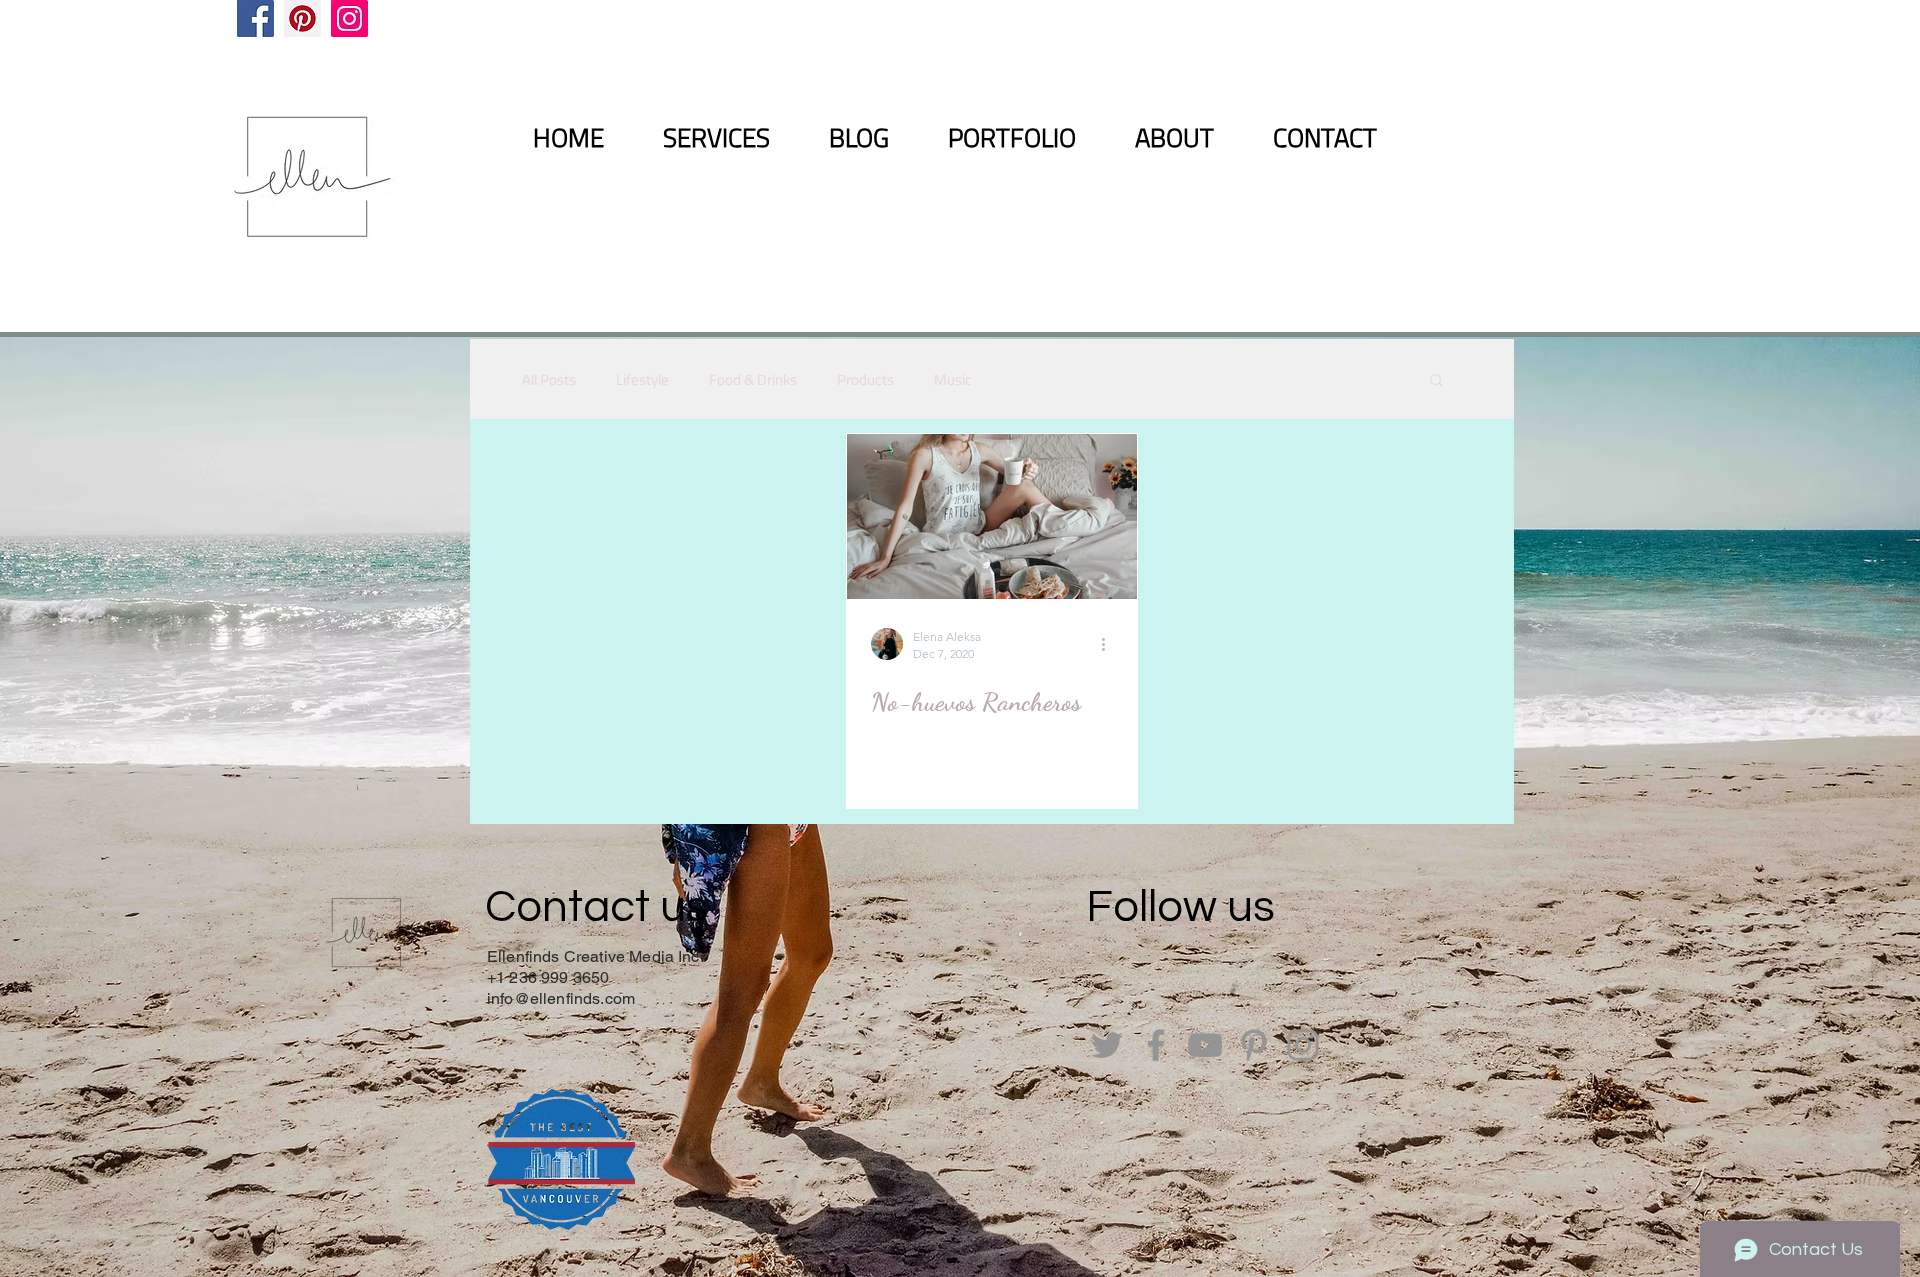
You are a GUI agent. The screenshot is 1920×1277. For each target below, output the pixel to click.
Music (953, 379)
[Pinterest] (302, 18)
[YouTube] (1205, 1045)
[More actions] (1110, 644)
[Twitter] (1107, 1045)
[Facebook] (255, 18)
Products (865, 379)
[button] (1436, 381)
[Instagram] (349, 18)
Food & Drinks (753, 379)
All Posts (549, 379)
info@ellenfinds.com (561, 998)
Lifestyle (642, 379)
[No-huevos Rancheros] (992, 516)
